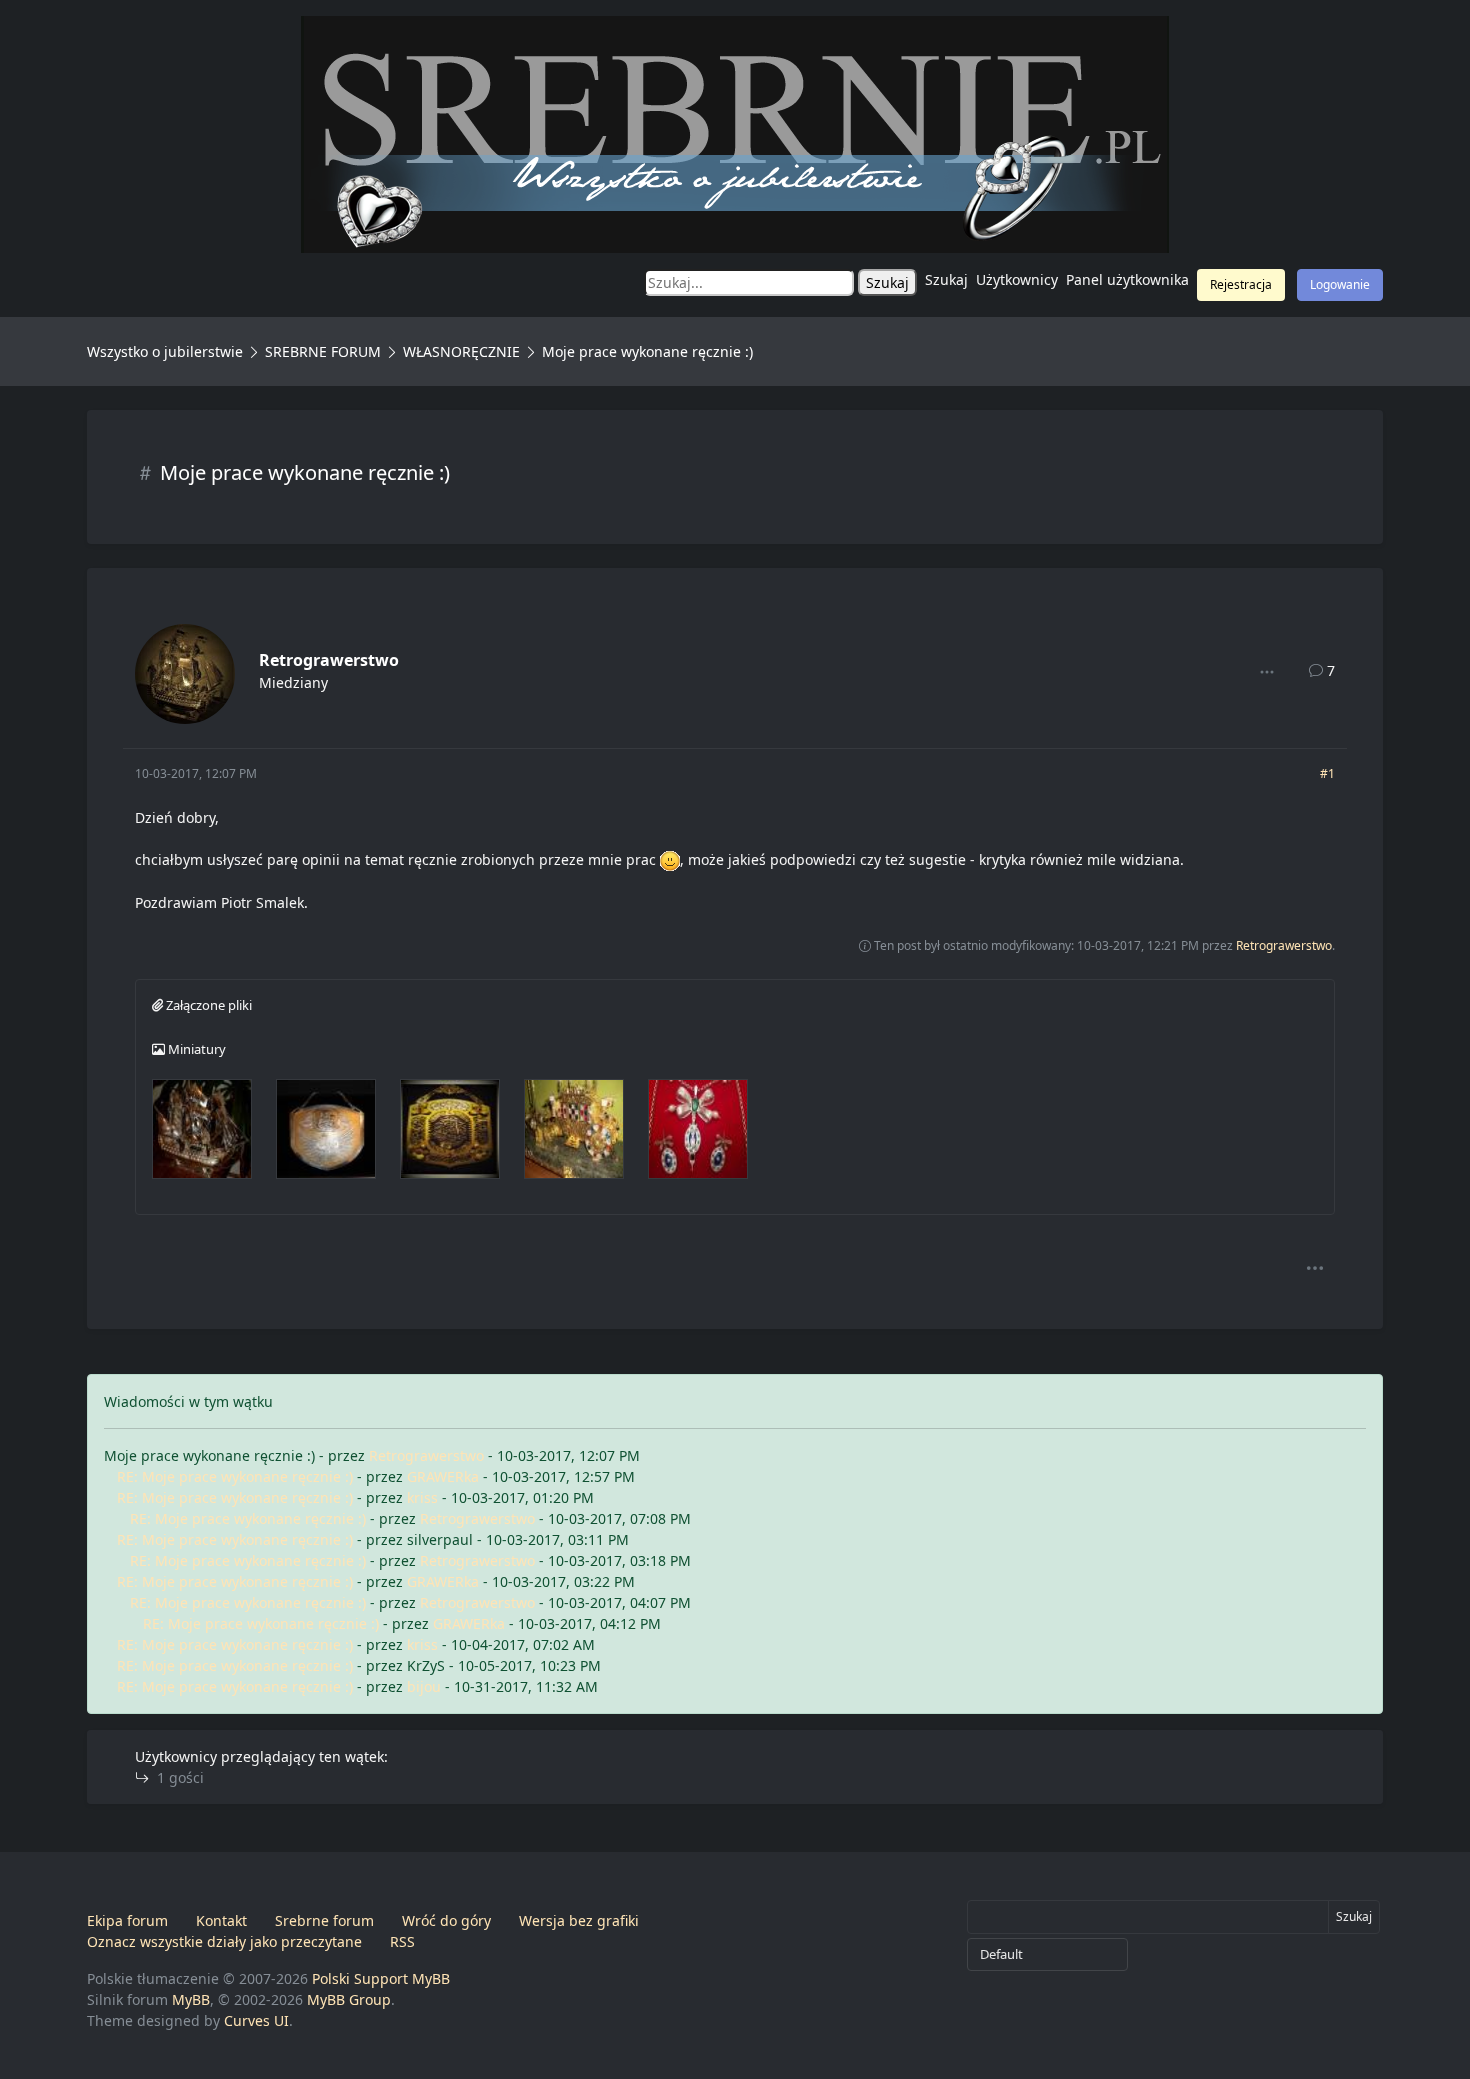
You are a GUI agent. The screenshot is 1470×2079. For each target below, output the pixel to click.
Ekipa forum (127, 1920)
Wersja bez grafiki (579, 1920)
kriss (422, 1497)
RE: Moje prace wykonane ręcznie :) (235, 1476)
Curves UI (256, 2020)
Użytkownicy (1017, 279)
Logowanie (1340, 284)
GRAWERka (443, 1476)
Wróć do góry (446, 1920)
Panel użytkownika (1127, 279)
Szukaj (946, 279)
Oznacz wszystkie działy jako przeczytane (224, 1941)
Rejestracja (1241, 284)
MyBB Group (349, 1999)
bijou (424, 1686)
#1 (1327, 773)
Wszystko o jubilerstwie (165, 351)
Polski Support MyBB (381, 1978)
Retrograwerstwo (329, 660)
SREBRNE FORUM (323, 351)
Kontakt (221, 1920)
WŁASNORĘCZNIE (461, 351)
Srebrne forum (324, 1920)
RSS (402, 1941)
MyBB (191, 1999)
